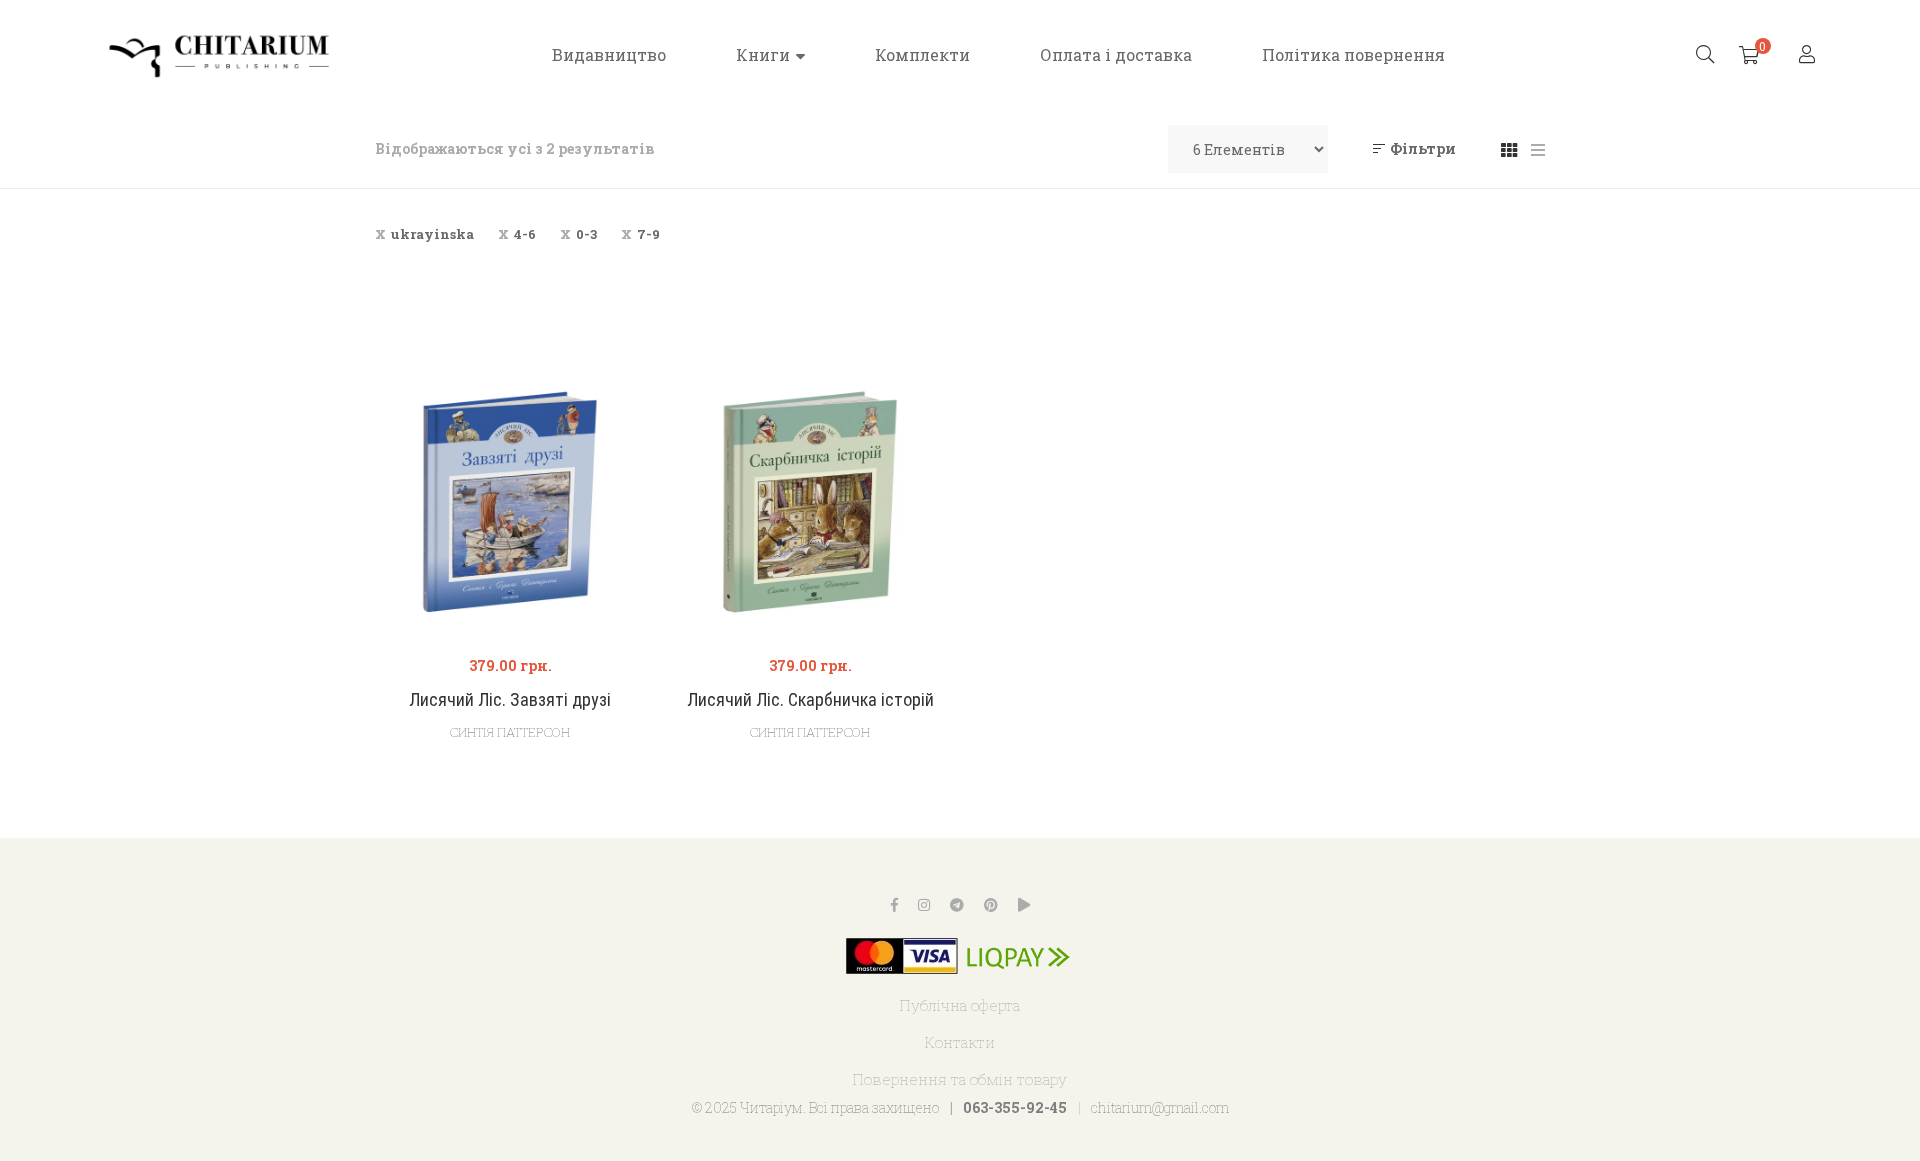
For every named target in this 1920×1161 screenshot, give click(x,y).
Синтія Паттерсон (510, 732)
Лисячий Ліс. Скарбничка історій (810, 699)
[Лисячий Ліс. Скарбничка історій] (810, 502)
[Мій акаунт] (1809, 55)
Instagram (924, 905)
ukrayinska (432, 234)
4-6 (525, 234)
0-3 (586, 234)
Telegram (957, 905)
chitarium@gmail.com (1160, 1107)
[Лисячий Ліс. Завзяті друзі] (510, 502)
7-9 (648, 234)
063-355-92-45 (1015, 1107)
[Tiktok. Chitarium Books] (1024, 905)
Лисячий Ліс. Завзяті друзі (510, 699)
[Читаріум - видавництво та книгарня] (220, 55)
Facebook (894, 905)
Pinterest (991, 905)
